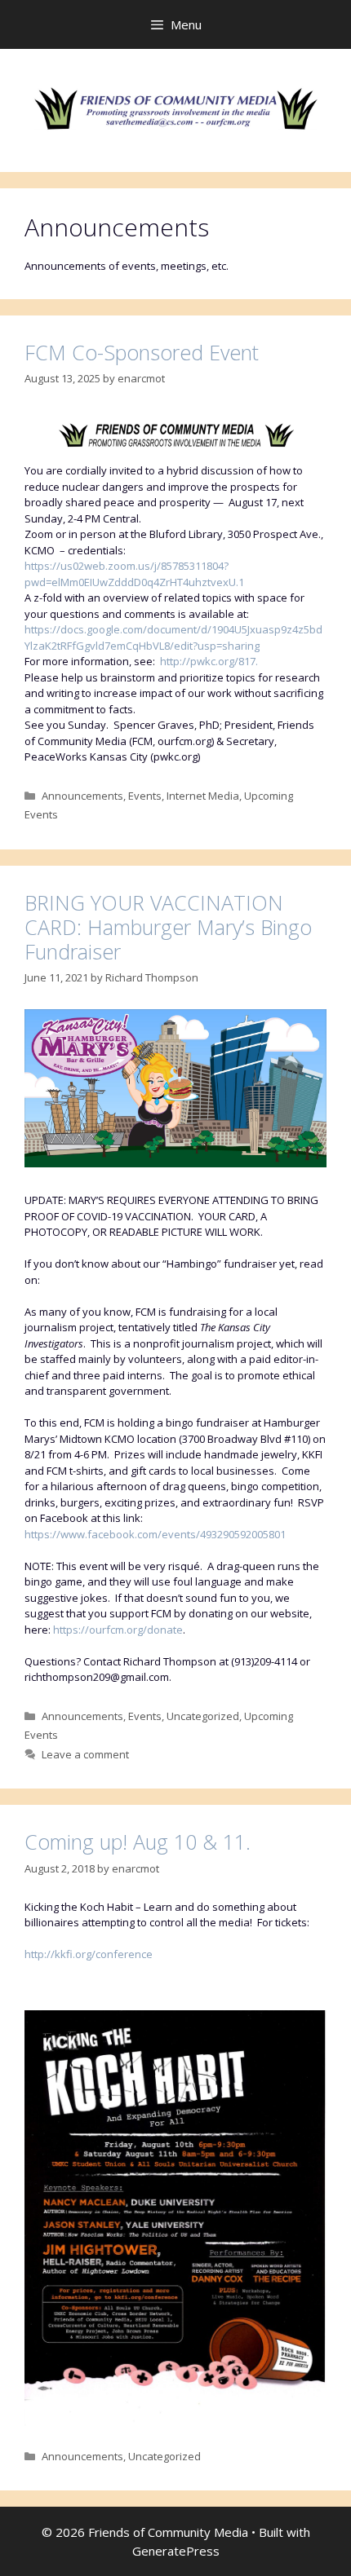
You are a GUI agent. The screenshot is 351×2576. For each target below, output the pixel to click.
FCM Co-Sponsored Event (142, 352)
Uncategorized (203, 1716)
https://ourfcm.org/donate (118, 1630)
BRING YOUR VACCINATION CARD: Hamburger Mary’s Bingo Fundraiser (168, 927)
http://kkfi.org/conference (89, 1954)
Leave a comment (85, 1754)
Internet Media (203, 796)
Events (145, 796)
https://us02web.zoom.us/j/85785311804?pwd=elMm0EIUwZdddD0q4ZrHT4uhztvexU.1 (134, 574)
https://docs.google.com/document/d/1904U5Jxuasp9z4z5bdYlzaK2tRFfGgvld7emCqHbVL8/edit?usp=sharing (173, 637)
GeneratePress (176, 2551)
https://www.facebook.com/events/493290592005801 (155, 1534)
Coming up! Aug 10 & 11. (138, 1842)
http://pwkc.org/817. (209, 661)
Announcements (82, 796)
